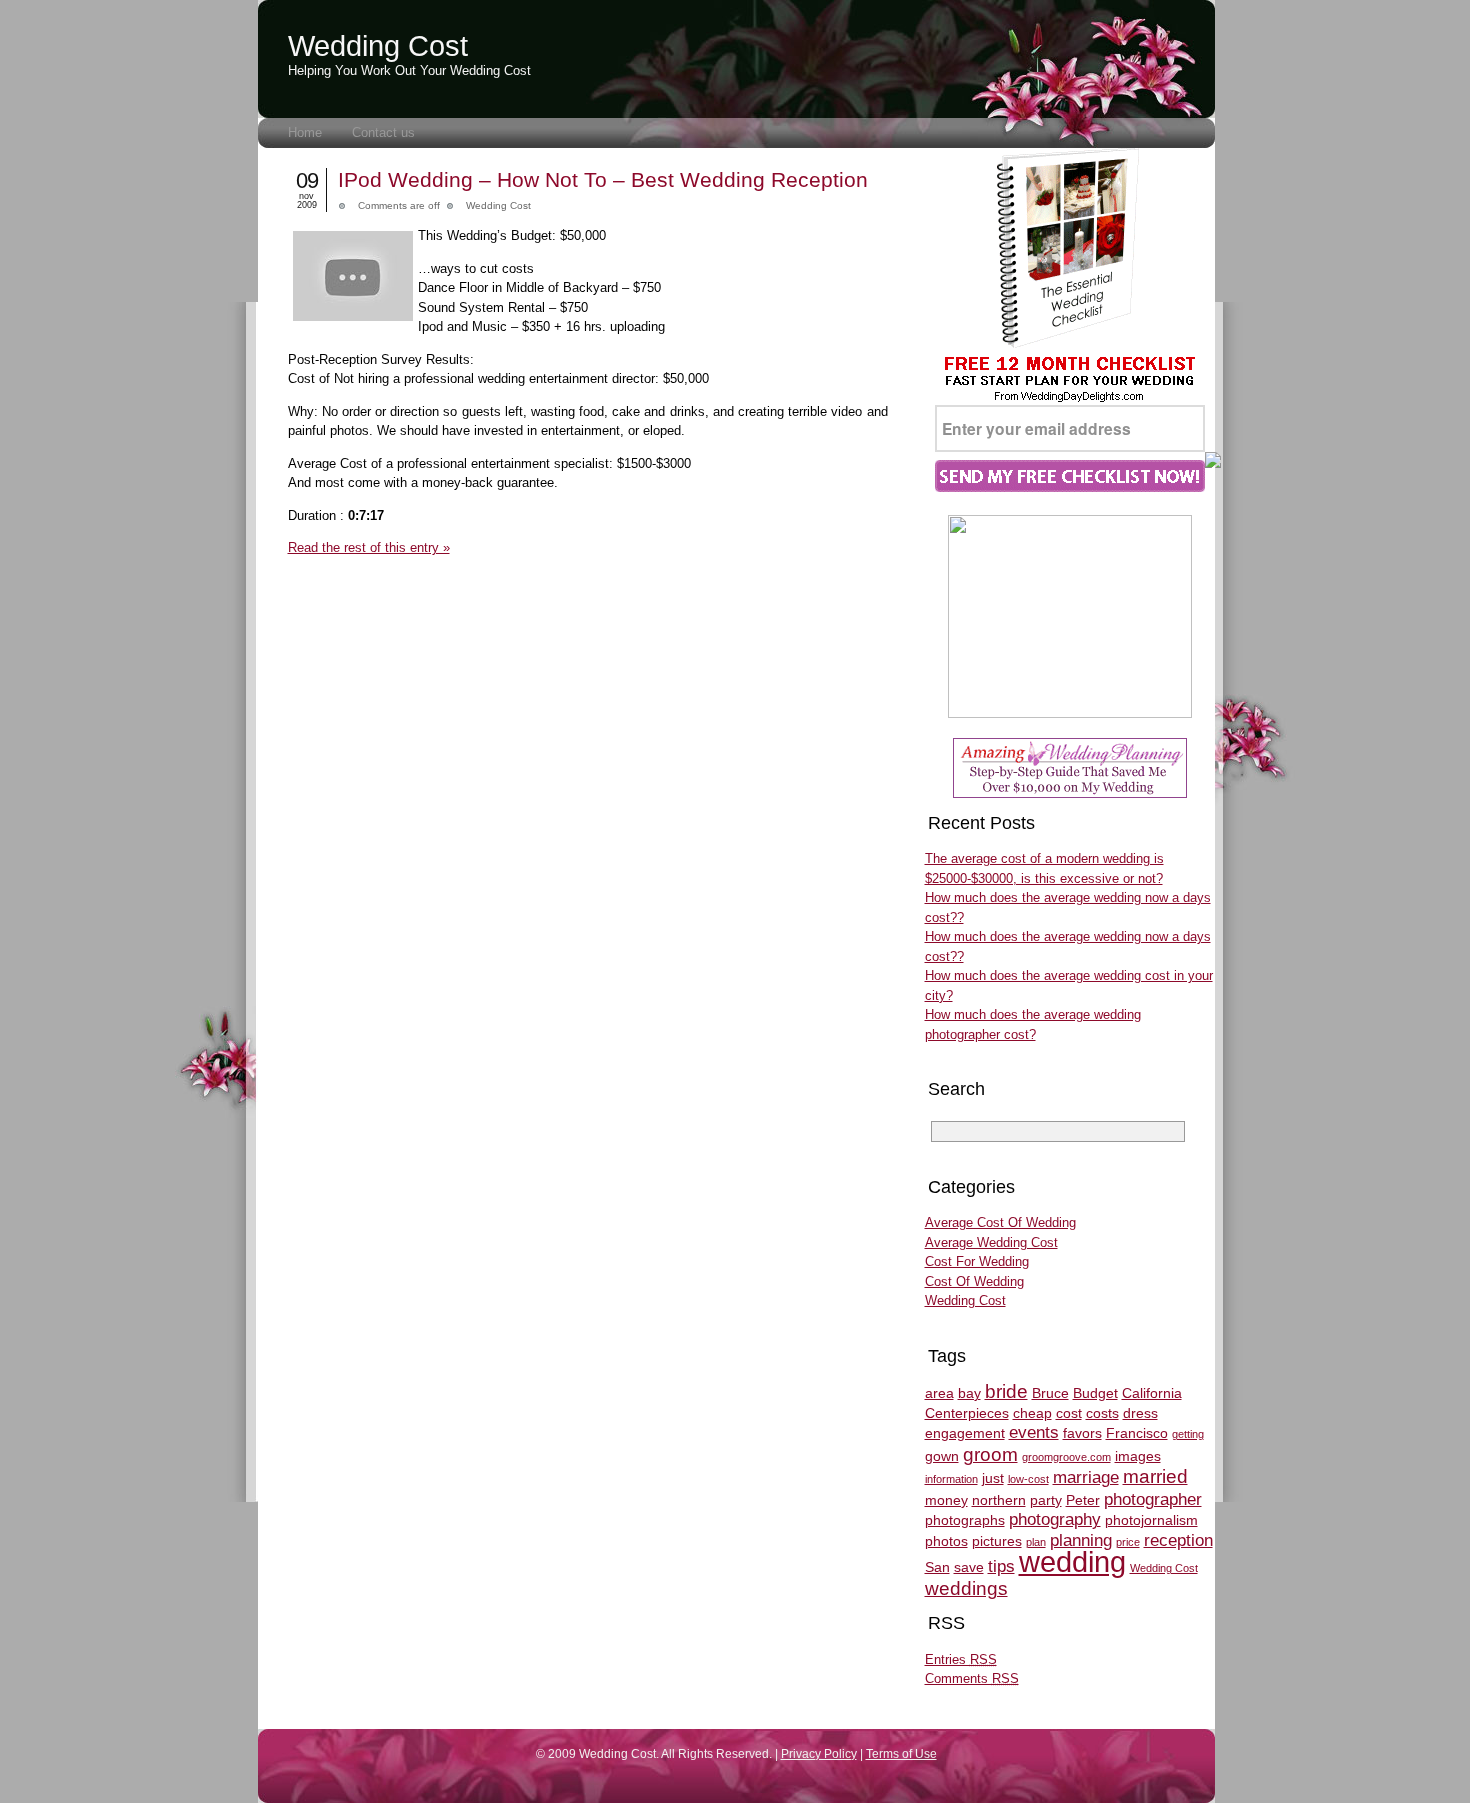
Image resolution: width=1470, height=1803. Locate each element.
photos (946, 1541)
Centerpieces (967, 1413)
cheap (1032, 1413)
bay (969, 1393)
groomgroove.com (1066, 1457)
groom (990, 1454)
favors (1082, 1433)
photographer (1153, 1499)
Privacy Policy (819, 1753)
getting (1188, 1434)
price (1128, 1542)
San (937, 1567)
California (1152, 1393)
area (939, 1393)
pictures (997, 1541)
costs (1102, 1413)
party (1046, 1500)
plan (1036, 1542)
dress (1140, 1413)
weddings (966, 1588)
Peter (1083, 1500)
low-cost (1028, 1479)
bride (1006, 1391)
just (993, 1478)
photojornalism (1151, 1520)
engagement (965, 1433)
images (1138, 1456)
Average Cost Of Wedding (1000, 1222)
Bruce (1050, 1393)
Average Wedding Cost (991, 1242)
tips (1001, 1566)
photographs (965, 1520)
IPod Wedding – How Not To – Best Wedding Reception (603, 179)
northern (999, 1500)
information (951, 1479)
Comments (972, 1678)
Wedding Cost (378, 46)
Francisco (1137, 1433)
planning (1081, 1540)
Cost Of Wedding (974, 1281)
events (1034, 1432)
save (969, 1567)
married (1155, 1476)
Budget (1095, 1393)
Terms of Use (901, 1753)
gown (942, 1456)
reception (1178, 1540)
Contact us (383, 132)
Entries (961, 1659)
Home (305, 132)
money (946, 1500)
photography (1055, 1519)
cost (1069, 1413)
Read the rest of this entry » (369, 547)
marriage (1086, 1477)
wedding (1072, 1561)
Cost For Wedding (977, 1261)
